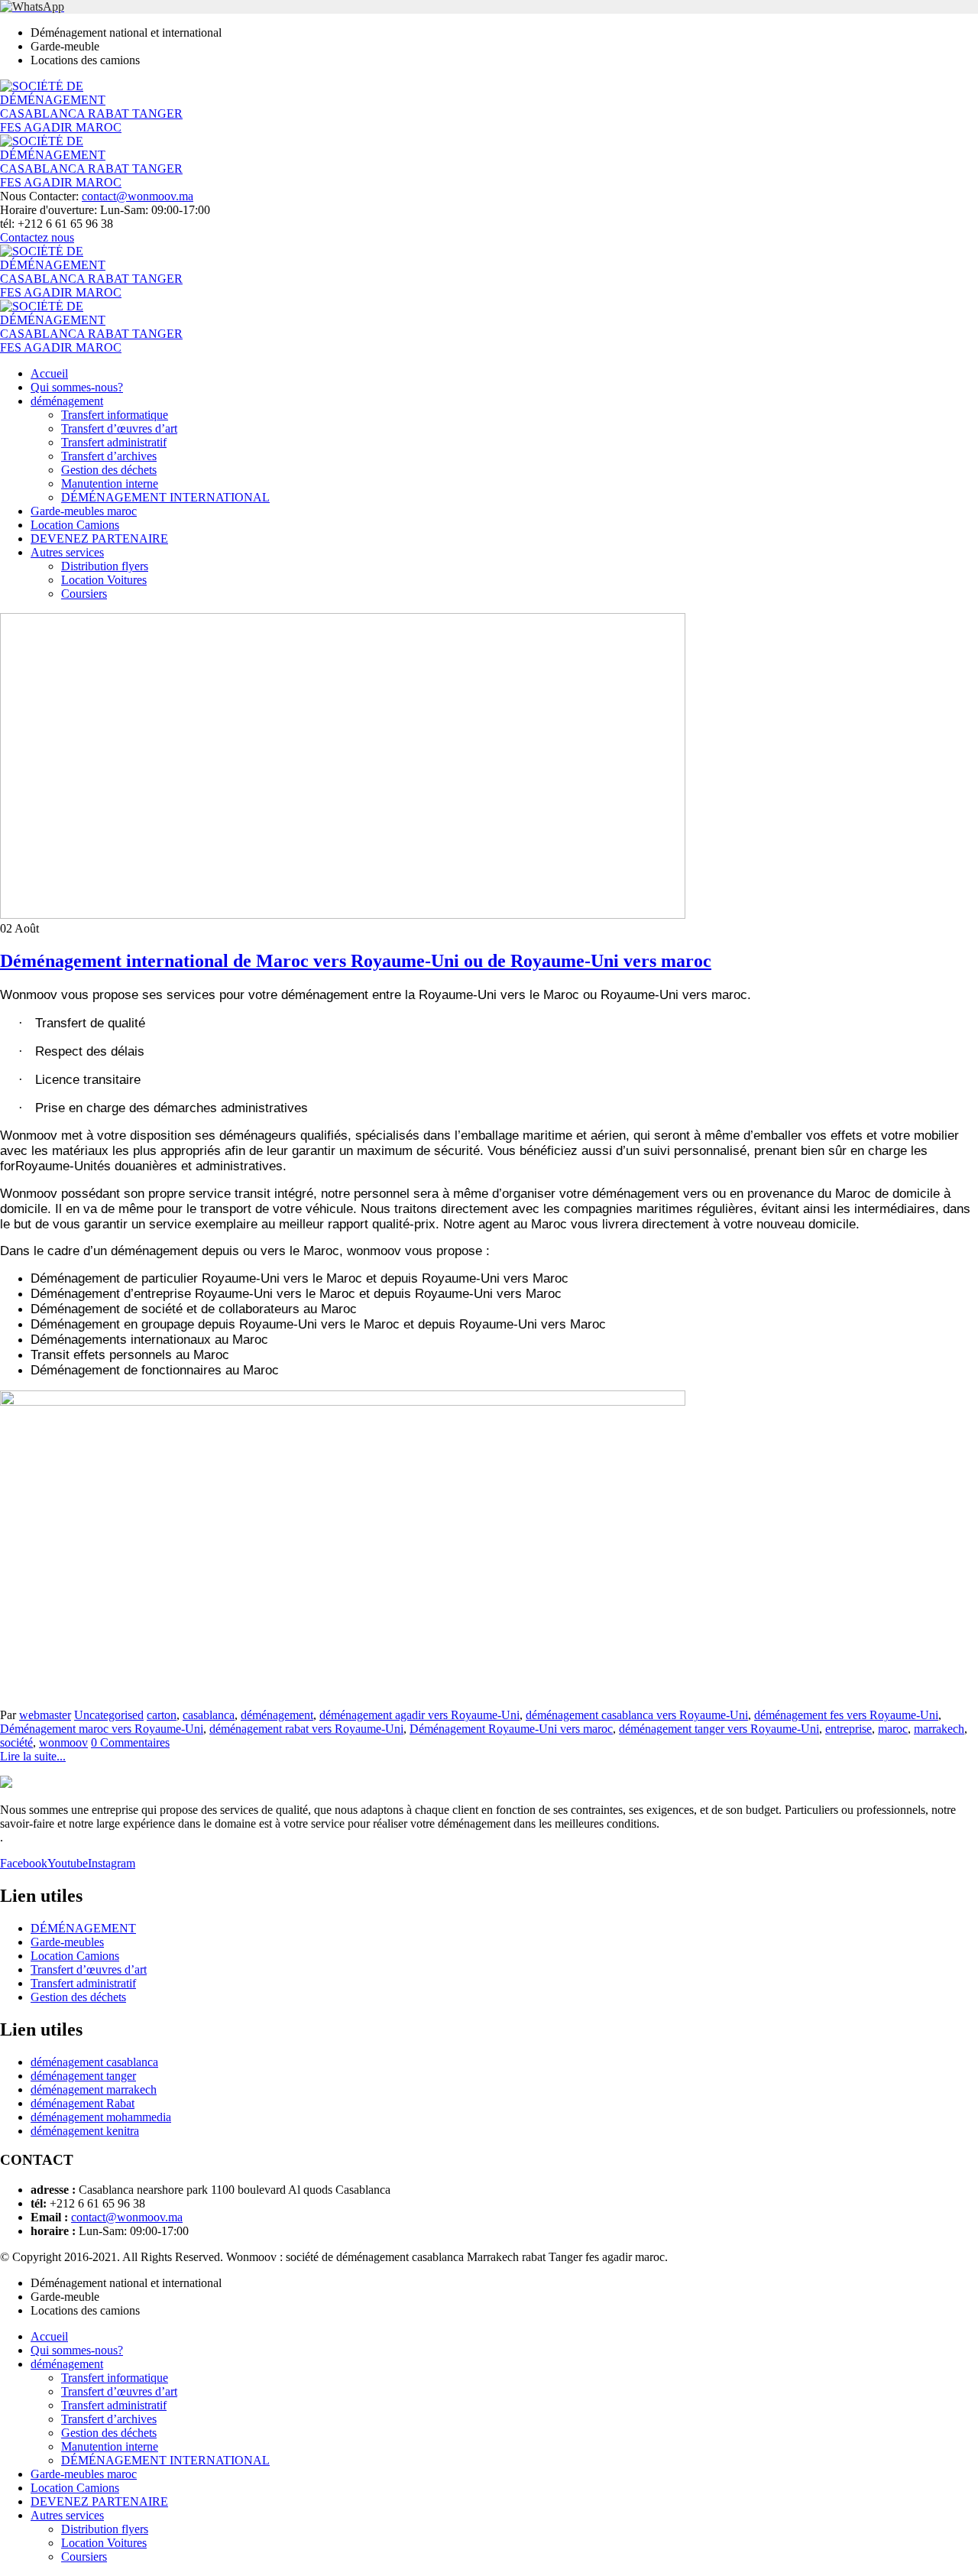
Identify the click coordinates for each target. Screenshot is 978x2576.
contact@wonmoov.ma (138, 196)
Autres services (67, 552)
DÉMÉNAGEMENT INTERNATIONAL (165, 497)
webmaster (45, 1715)
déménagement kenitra (85, 2131)
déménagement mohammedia (101, 2117)
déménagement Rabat (83, 2103)
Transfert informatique (115, 415)
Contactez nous (37, 237)
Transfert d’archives (109, 456)
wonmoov (63, 1742)
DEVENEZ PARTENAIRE (99, 539)
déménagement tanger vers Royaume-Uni (719, 1729)
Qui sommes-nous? (77, 387)
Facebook (24, 1863)
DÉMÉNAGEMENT (83, 1928)
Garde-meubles (67, 1942)
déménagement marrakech (94, 2089)
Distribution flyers (105, 566)
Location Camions (75, 525)
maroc (893, 1729)
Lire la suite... (33, 1756)
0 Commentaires (130, 1742)
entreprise (848, 1729)
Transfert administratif (114, 442)
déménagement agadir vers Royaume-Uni (419, 1715)
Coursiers (84, 594)
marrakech (939, 1729)
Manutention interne (110, 483)
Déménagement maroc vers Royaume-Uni (102, 1729)
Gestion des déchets (109, 470)
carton (162, 1715)
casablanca (209, 1715)
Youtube (68, 1863)
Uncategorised (109, 1715)
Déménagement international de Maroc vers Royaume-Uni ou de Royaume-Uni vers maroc (356, 961)
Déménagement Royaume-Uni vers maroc (511, 1729)
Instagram (112, 1863)
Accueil (49, 373)
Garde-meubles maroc (84, 511)
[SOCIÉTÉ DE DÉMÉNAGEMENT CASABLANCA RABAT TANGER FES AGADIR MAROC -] (96, 127)
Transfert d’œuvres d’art (119, 428)
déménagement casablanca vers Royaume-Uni (637, 1715)
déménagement (67, 401)
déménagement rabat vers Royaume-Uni (306, 1729)
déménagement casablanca (94, 2062)
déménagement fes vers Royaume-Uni (846, 1715)
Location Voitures (104, 580)
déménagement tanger (83, 2076)
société (16, 1742)
